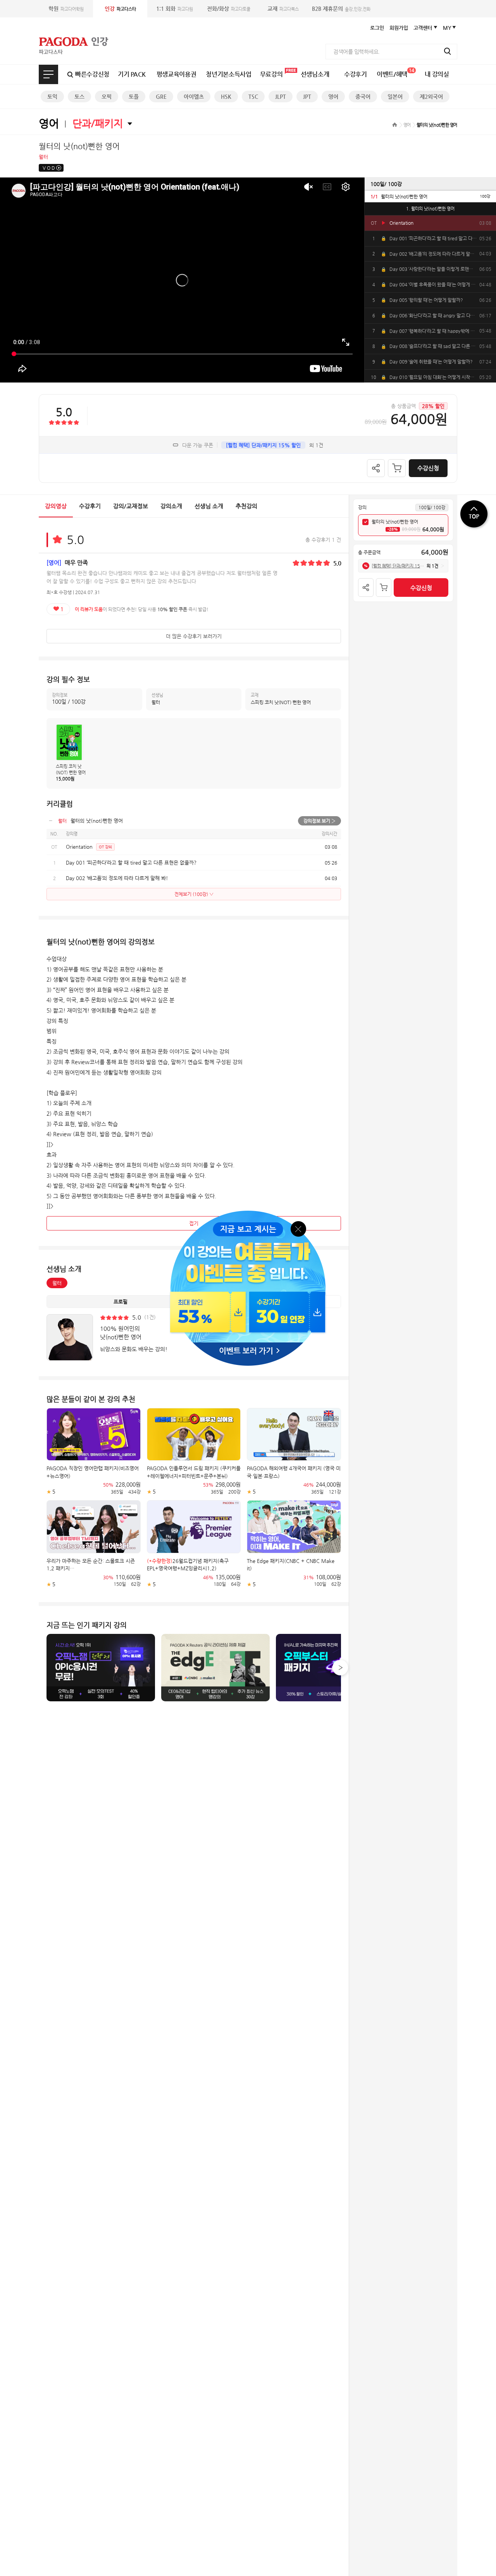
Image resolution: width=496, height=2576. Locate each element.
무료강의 (271, 74)
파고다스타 (120, 9)
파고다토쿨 (229, 9)
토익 (52, 96)
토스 (79, 96)
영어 (333, 96)
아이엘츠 (194, 96)
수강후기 (356, 74)
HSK (226, 96)
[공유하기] (376, 468)
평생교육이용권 (177, 74)
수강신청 (428, 468)
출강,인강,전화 (341, 9)
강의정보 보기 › (319, 821)
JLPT (281, 96)
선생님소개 (315, 74)
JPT (307, 96)
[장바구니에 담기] (397, 468)
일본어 (395, 96)
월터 (57, 1283)
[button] (340, 1668)
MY (447, 28)
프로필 (121, 1302)
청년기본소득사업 (228, 74)
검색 (448, 51)
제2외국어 (431, 96)
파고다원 (175, 9)
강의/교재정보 (131, 506)
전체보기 (48, 74)
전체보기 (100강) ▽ (194, 894)
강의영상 (56, 506)
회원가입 (399, 28)
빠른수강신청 (92, 74)
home (395, 125)
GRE (161, 96)
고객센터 (423, 28)
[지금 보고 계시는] (248, 1213)
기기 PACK (132, 74)
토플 (134, 96)
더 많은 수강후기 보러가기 (194, 636)
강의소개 (171, 506)
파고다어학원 (66, 9)
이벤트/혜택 (395, 73)
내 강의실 (437, 74)
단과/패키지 (98, 123)
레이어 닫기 (299, 1228)
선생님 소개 (209, 506)
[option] (430, 196)
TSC (253, 96)
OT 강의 (105, 847)
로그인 (377, 28)
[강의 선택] (365, 522)
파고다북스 (283, 9)
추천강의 (246, 506)
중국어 (363, 96)
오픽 (107, 96)
